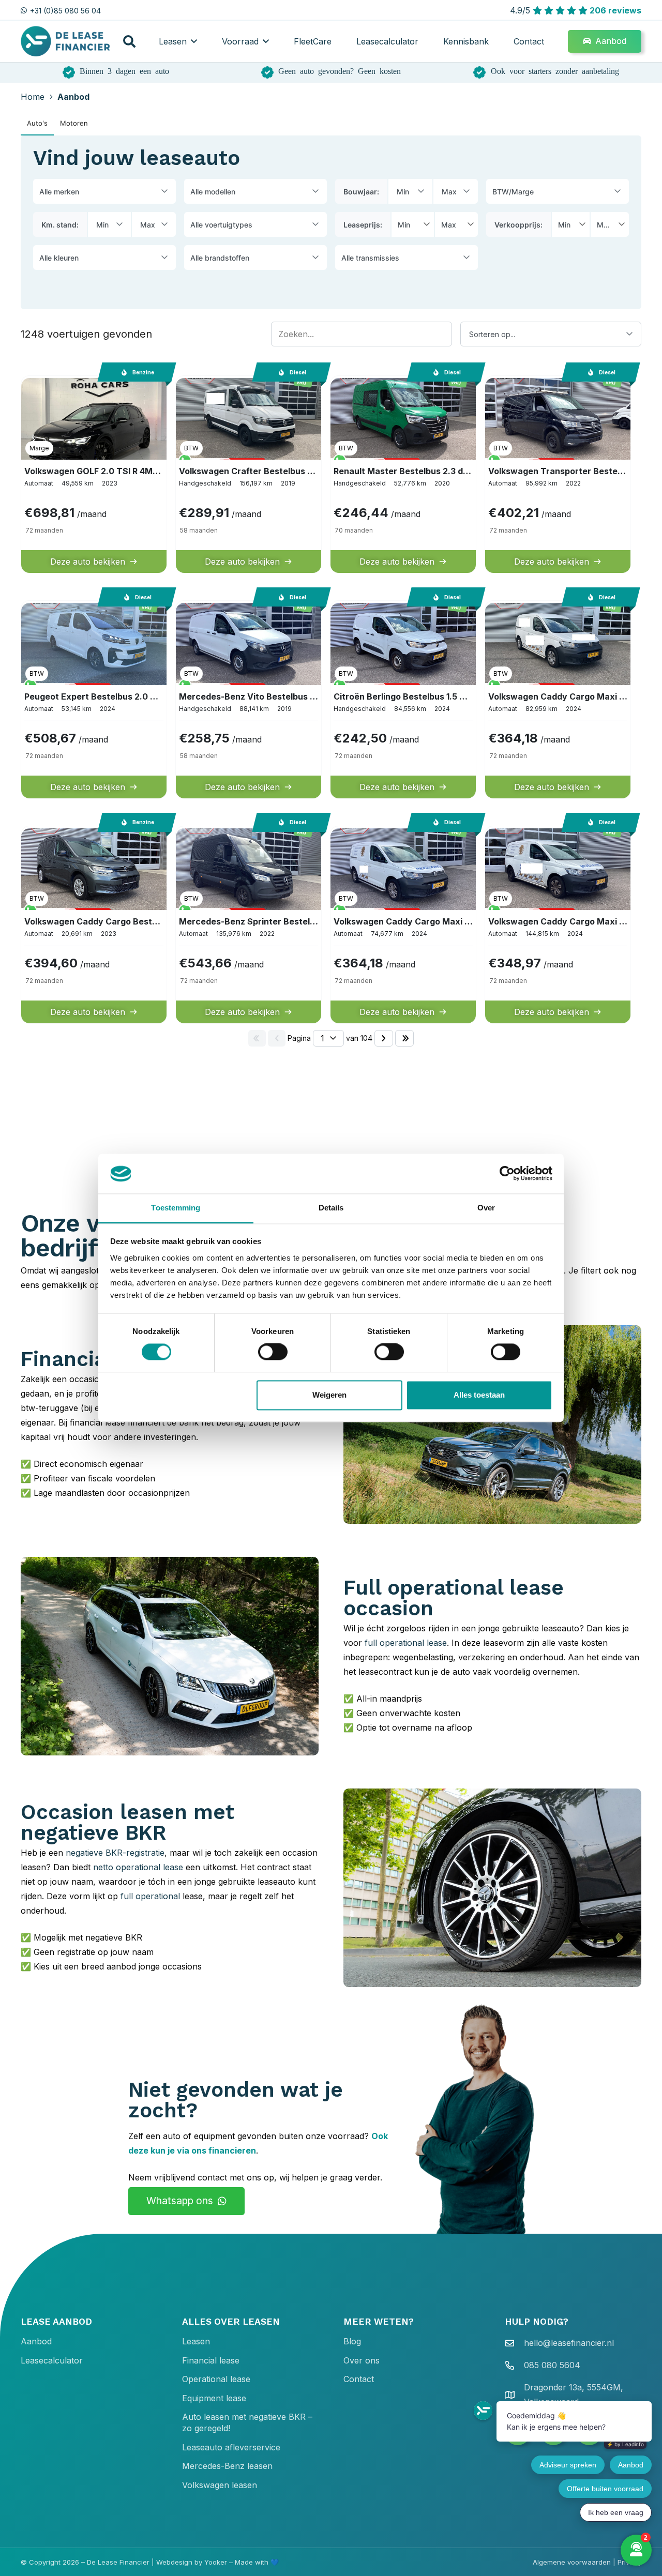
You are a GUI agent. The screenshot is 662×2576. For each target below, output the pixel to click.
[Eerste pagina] (257, 1038)
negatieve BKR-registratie (115, 1853)
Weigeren (329, 1395)
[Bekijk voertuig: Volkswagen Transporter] (558, 474)
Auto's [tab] (37, 123)
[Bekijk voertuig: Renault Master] (403, 474)
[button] (129, 41)
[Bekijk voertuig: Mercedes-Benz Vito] (249, 699)
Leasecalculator (52, 2360)
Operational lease (216, 2379)
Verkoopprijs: (518, 225)
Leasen (196, 2341)
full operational (150, 1896)
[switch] (273, 1352)
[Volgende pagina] (384, 1038)
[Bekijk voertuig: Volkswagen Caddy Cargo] (94, 925)
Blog (352, 2341)
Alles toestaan (479, 1395)
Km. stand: (60, 225)
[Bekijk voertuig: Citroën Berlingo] (403, 699)
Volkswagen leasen (220, 2485)
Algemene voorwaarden (572, 2562)
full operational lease (406, 1643)
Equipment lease (214, 2398)
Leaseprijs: (363, 225)
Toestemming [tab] (176, 1208)
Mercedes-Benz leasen (227, 2466)
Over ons (362, 2360)
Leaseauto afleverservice (231, 2447)
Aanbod (36, 2341)
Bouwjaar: (361, 192)
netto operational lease (138, 1867)
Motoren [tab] (74, 123)
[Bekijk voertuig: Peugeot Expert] (94, 699)
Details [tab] (331, 1208)
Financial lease (211, 2360)
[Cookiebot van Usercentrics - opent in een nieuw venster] (507, 1174)
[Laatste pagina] (404, 1038)
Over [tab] (486, 1208)
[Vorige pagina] (277, 1038)
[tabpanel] (331, 594)
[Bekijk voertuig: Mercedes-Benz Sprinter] (249, 925)
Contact (359, 2379)
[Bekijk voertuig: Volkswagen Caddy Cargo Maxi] (558, 699)
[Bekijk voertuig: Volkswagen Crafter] (249, 474)
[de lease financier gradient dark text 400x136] (66, 41)
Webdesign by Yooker (192, 2562)
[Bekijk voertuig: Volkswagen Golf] (94, 474)
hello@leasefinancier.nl (569, 2343)
